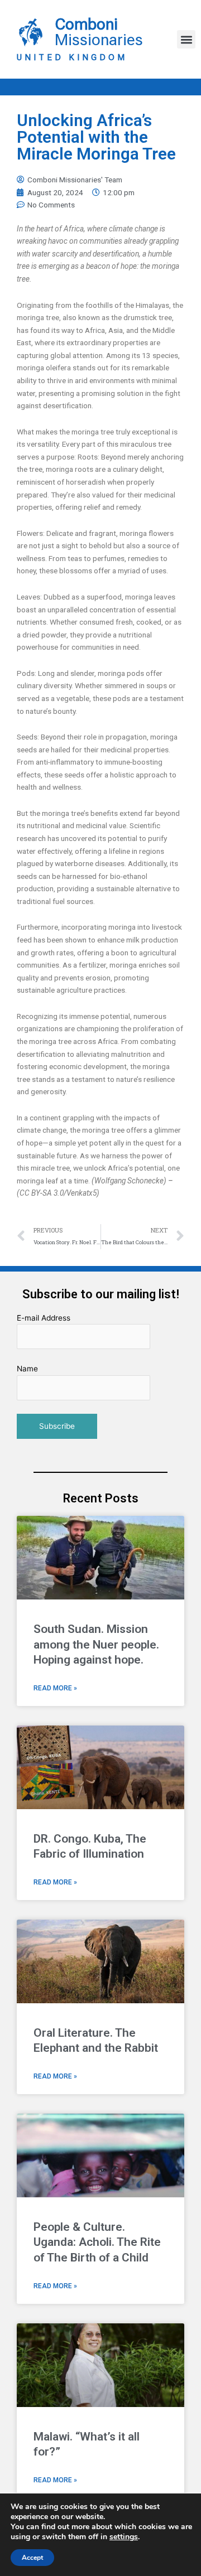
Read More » (55, 1688)
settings (124, 2537)
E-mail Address (44, 1318)
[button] (186, 39)
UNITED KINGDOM (72, 57)
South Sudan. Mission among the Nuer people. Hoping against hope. (96, 1644)
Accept (32, 2558)
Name (27, 1369)
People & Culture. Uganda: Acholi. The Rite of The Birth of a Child (97, 2242)
